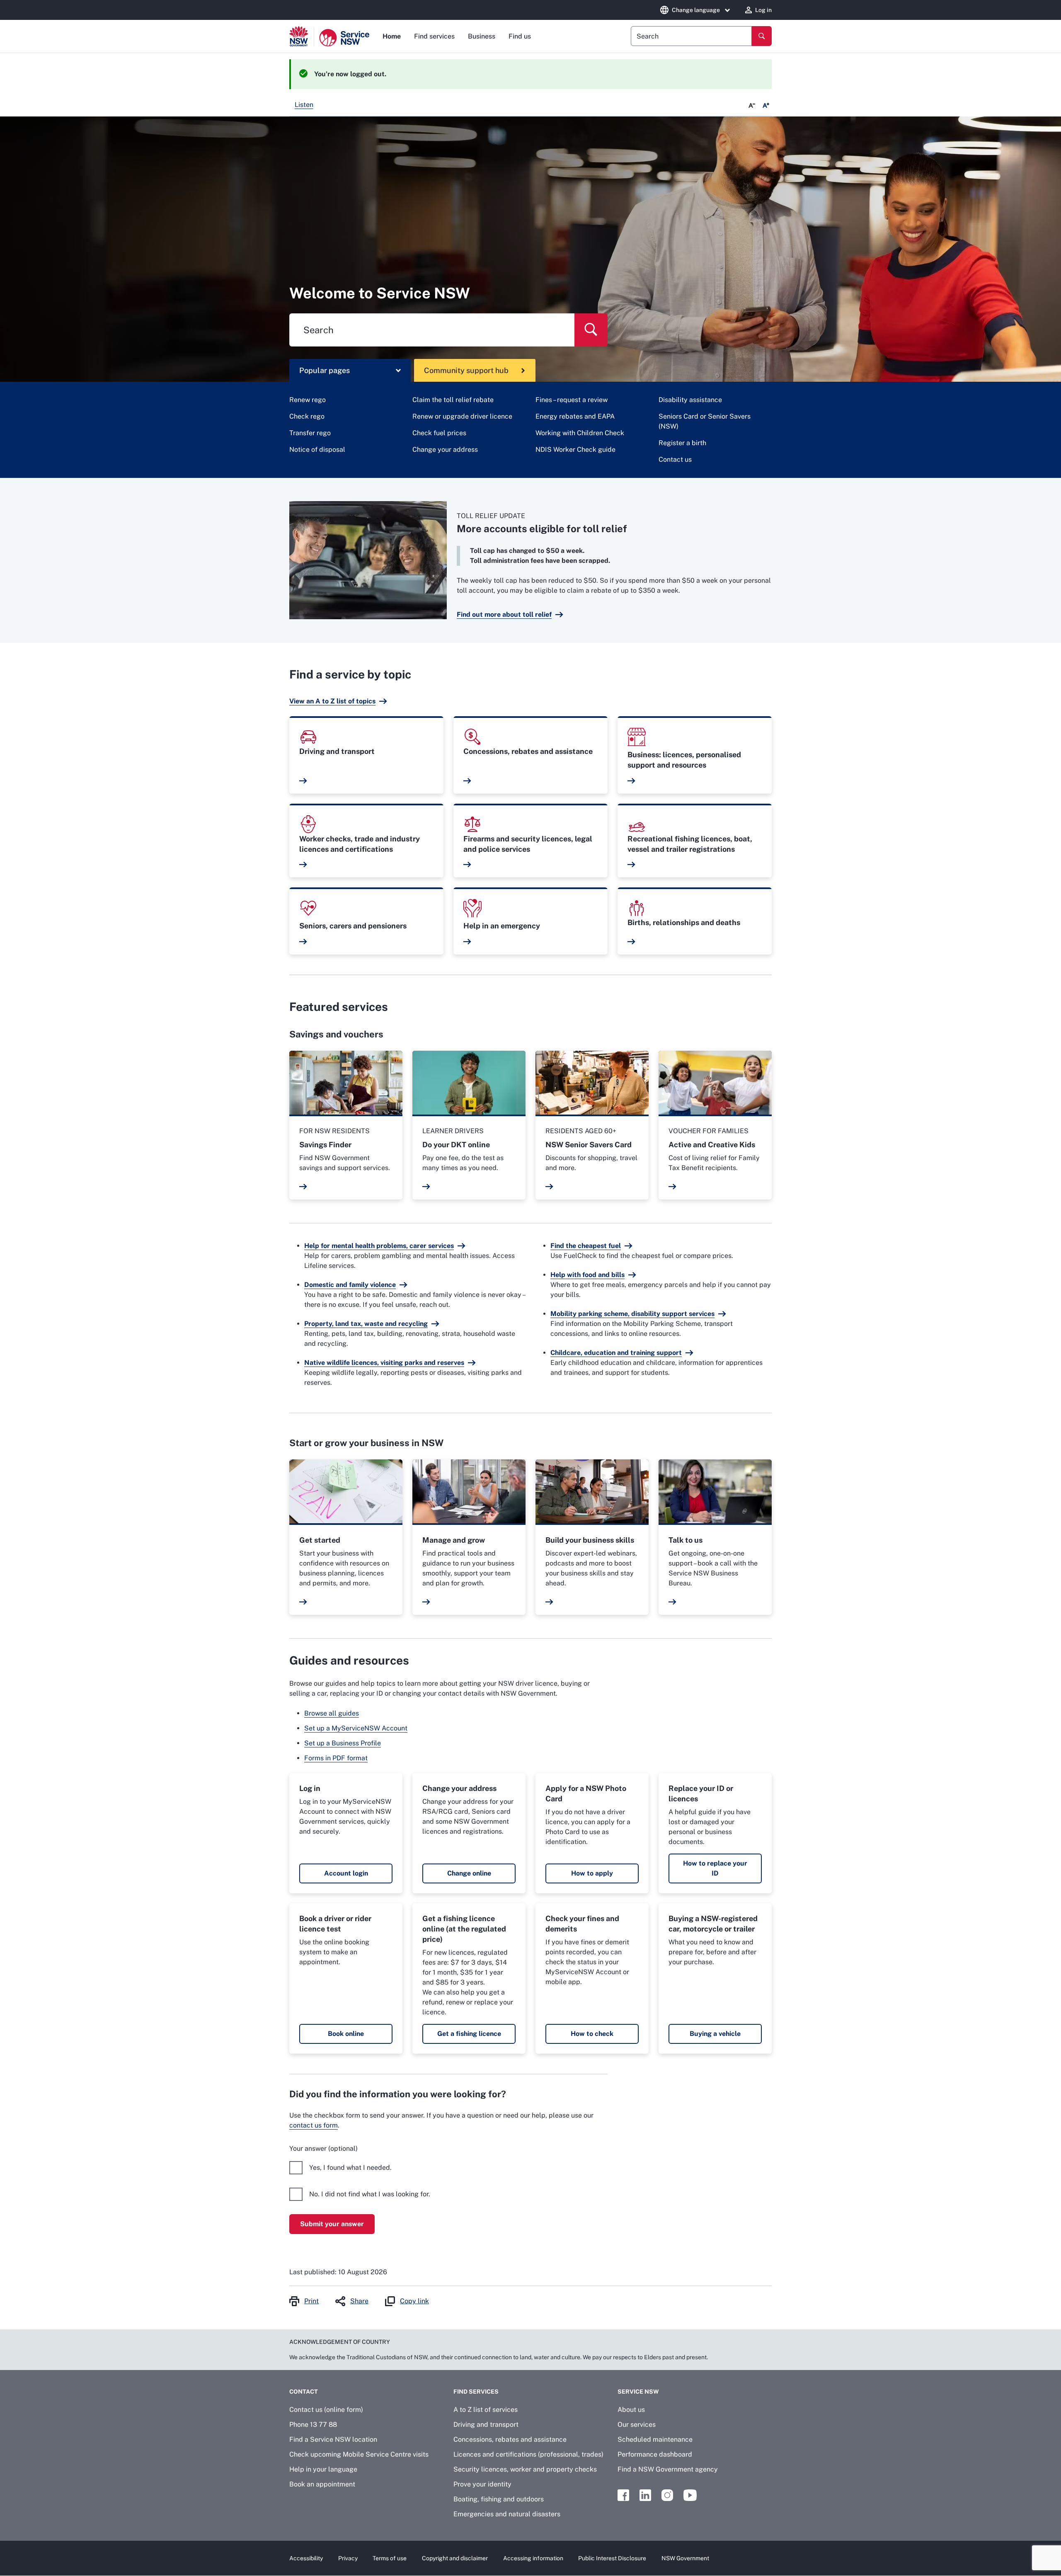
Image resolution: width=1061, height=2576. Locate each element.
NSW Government (685, 2558)
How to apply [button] (592, 1873)
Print (311, 2301)
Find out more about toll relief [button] (504, 614)
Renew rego (308, 400)
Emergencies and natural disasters (507, 2514)
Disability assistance (690, 400)
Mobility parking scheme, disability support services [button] (632, 1314)
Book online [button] (346, 2034)
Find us (520, 36)
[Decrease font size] (752, 106)
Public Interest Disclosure (612, 2558)
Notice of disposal (317, 450)
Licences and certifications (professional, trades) (528, 2454)
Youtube (690, 2495)
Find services (434, 36)
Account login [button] (346, 1873)
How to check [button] (592, 2034)
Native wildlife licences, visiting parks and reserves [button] (384, 1363)
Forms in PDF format (336, 1758)
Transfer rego (310, 433)
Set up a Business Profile (343, 1743)
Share (359, 2301)
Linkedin (645, 2495)
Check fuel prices (439, 433)
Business (482, 36)
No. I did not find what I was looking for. (370, 2194)
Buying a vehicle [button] (715, 2034)
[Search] (762, 36)
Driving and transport (486, 2425)
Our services (637, 2425)
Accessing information (533, 2558)
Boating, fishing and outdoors (499, 2499)
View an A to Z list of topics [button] (332, 701)
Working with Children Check (580, 433)
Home (392, 36)
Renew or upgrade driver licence (462, 416)
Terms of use (390, 2558)
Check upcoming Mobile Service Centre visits (359, 2454)
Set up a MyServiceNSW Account (356, 1728)
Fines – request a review (572, 400)
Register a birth (682, 443)
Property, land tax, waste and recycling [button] (366, 1324)
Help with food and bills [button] (587, 1275)
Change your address (445, 450)
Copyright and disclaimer (455, 2558)
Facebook (623, 2495)
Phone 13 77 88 (313, 2425)
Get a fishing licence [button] (469, 2034)
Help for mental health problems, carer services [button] (379, 1246)
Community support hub (466, 370)
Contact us (675, 459)
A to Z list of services (486, 2410)
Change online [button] (469, 1873)
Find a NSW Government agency (668, 2469)
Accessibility (306, 2558)
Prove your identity (482, 2484)
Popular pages (325, 370)
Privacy (348, 2558)
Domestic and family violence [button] (350, 1285)
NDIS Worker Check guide (575, 450)
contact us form (314, 2125)
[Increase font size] (766, 106)
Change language (696, 10)
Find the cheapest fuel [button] (586, 1246)
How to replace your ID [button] (715, 1868)
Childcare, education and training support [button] (616, 1353)
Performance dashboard (655, 2454)
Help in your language (323, 2469)
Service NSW (638, 2392)
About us (631, 2410)
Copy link (414, 2301)
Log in (763, 10)
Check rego (307, 416)
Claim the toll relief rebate (453, 400)
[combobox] (691, 36)
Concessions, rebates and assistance (510, 2439)
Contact (304, 2392)
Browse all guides (332, 1713)
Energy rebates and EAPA (575, 416)
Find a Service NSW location (333, 2439)
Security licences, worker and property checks (525, 2469)
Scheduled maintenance (655, 2439)
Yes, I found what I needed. (350, 2168)
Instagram (667, 2495)
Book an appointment (322, 2484)
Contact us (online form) (326, 2410)
